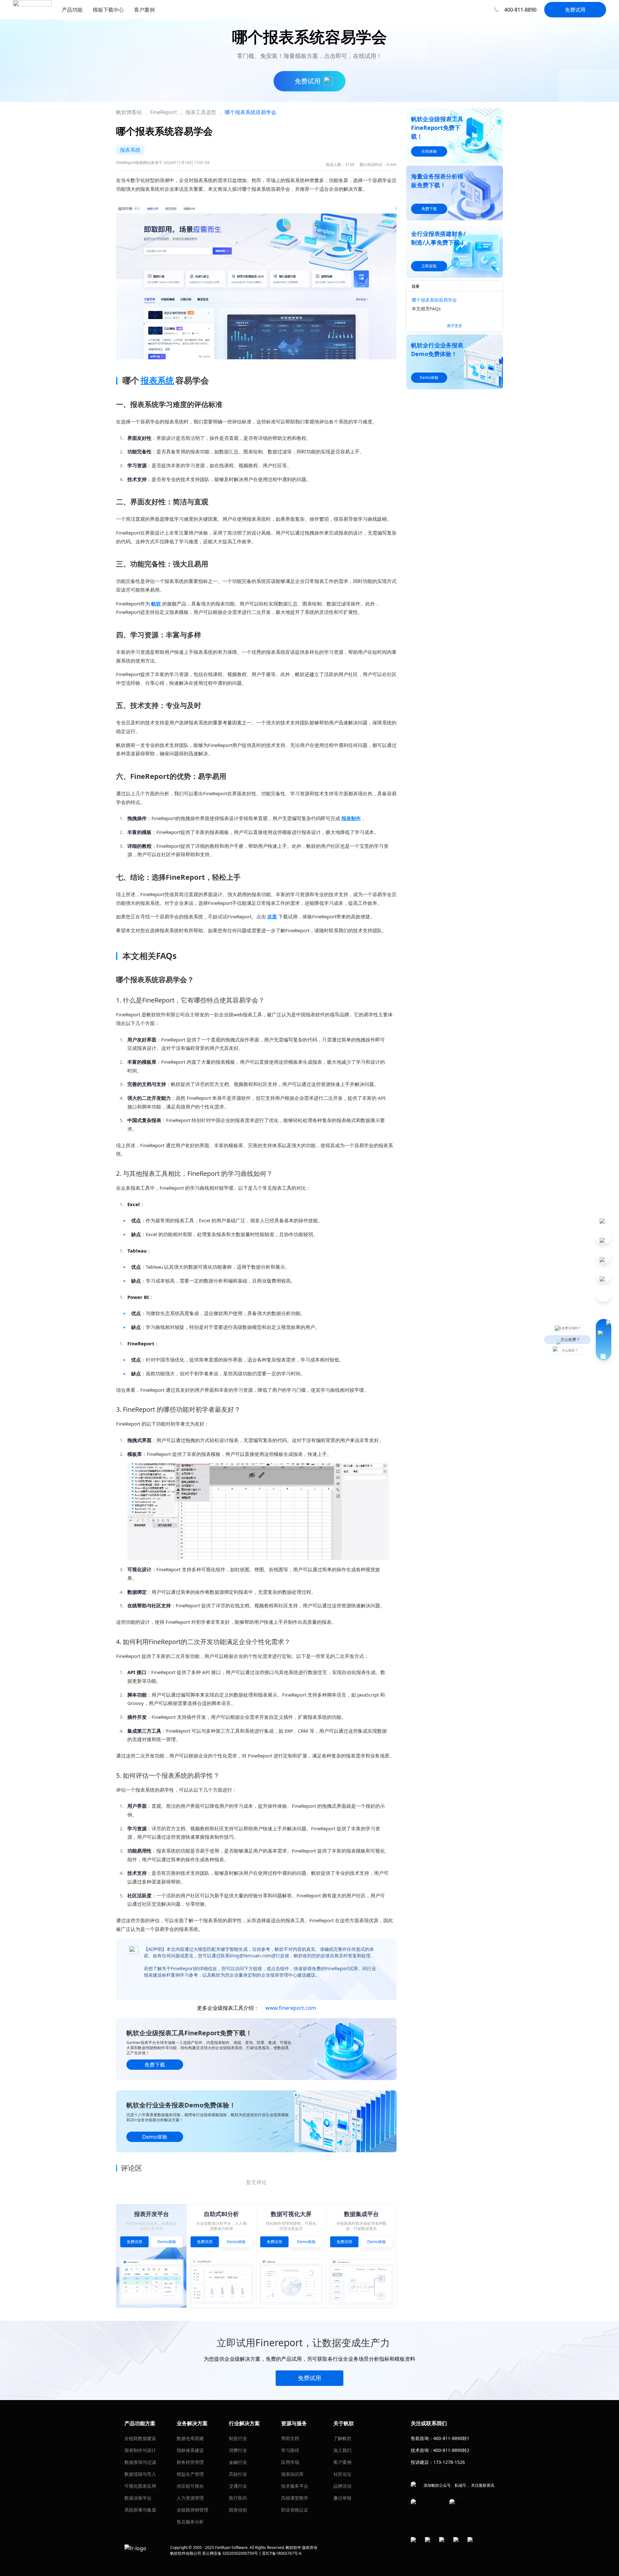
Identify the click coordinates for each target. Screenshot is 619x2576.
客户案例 (342, 2462)
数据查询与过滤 (140, 2462)
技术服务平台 (295, 2486)
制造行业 (238, 2438)
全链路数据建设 (140, 2438)
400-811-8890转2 (451, 2450)
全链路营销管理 (192, 2510)
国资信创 (238, 2510)
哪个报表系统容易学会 (434, 300)
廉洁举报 (342, 2498)
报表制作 (351, 818)
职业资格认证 (295, 2510)
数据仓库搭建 (190, 2438)
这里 (272, 916)
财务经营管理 (190, 2462)
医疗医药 (238, 2498)
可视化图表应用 (140, 2486)
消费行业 (238, 2450)
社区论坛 (342, 2474)
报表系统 (157, 380)
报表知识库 (292, 2474)
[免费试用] (256, 279)
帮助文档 (290, 2438)
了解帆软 (342, 2438)
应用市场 (290, 2462)
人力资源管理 (190, 2498)
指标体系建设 (190, 2450)
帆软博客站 (129, 112)
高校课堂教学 (295, 2498)
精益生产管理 (190, 2474)
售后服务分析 (190, 2522)
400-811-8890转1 (451, 2438)
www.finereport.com (291, 2008)
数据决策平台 (138, 2498)
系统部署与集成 (140, 2510)
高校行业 (238, 2474)
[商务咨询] (604, 1340)
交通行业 (238, 2486)
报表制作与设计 (140, 2450)
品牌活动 (342, 2486)
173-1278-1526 (449, 2462)
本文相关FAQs (426, 309)
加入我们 (342, 2450)
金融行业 (238, 2462)
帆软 (156, 604)
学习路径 (290, 2450)
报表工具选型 (201, 112)
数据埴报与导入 (140, 2474)
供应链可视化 (190, 2486)
